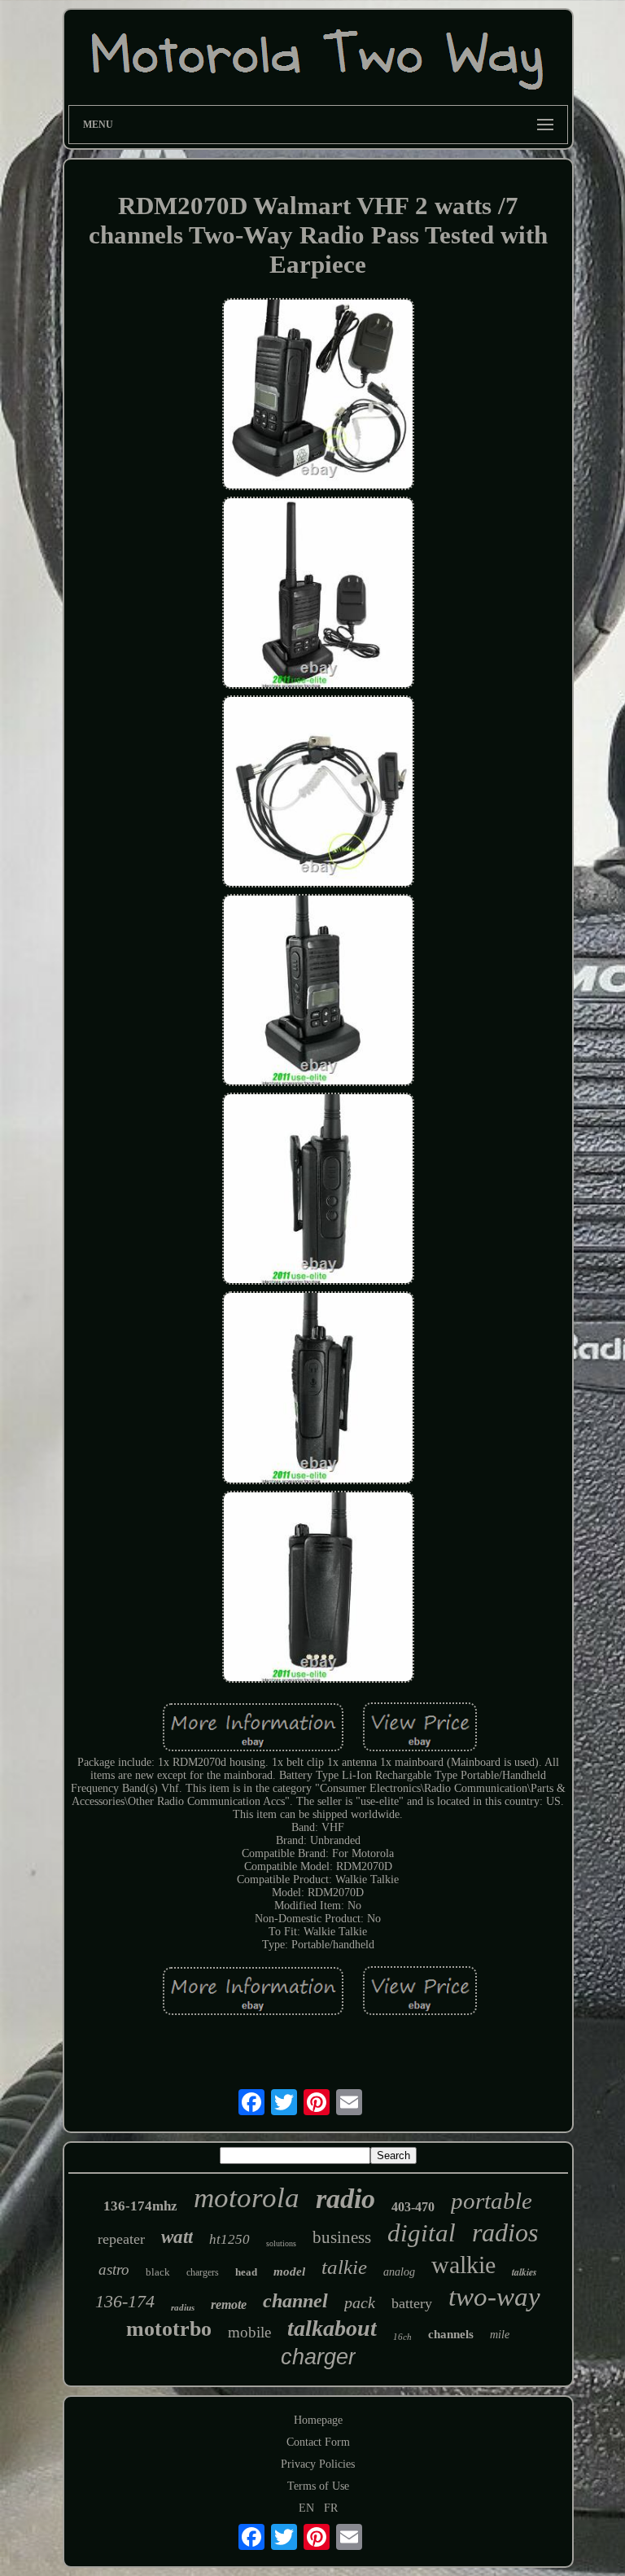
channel (295, 2301)
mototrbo (169, 2329)
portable (492, 2201)
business (342, 2237)
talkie (344, 2267)
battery (412, 2303)
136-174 (125, 2301)
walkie (463, 2265)
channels (451, 2334)
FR (331, 2508)
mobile (249, 2332)
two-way (494, 2297)
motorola (247, 2198)
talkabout (332, 2328)
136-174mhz (140, 2206)
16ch (402, 2337)
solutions (281, 2243)
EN (306, 2508)
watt (177, 2237)
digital (422, 2233)
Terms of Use (318, 2486)
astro (114, 2269)
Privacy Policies (318, 2464)
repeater (121, 2239)
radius (183, 2307)
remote (229, 2304)
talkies (524, 2272)
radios (505, 2232)
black (158, 2272)
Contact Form (318, 2442)
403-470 (413, 2207)
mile (500, 2335)
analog (399, 2272)
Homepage (318, 2420)
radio (345, 2199)
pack (360, 2302)
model (289, 2272)
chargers (203, 2272)
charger (318, 2357)
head (246, 2272)
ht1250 (229, 2239)
